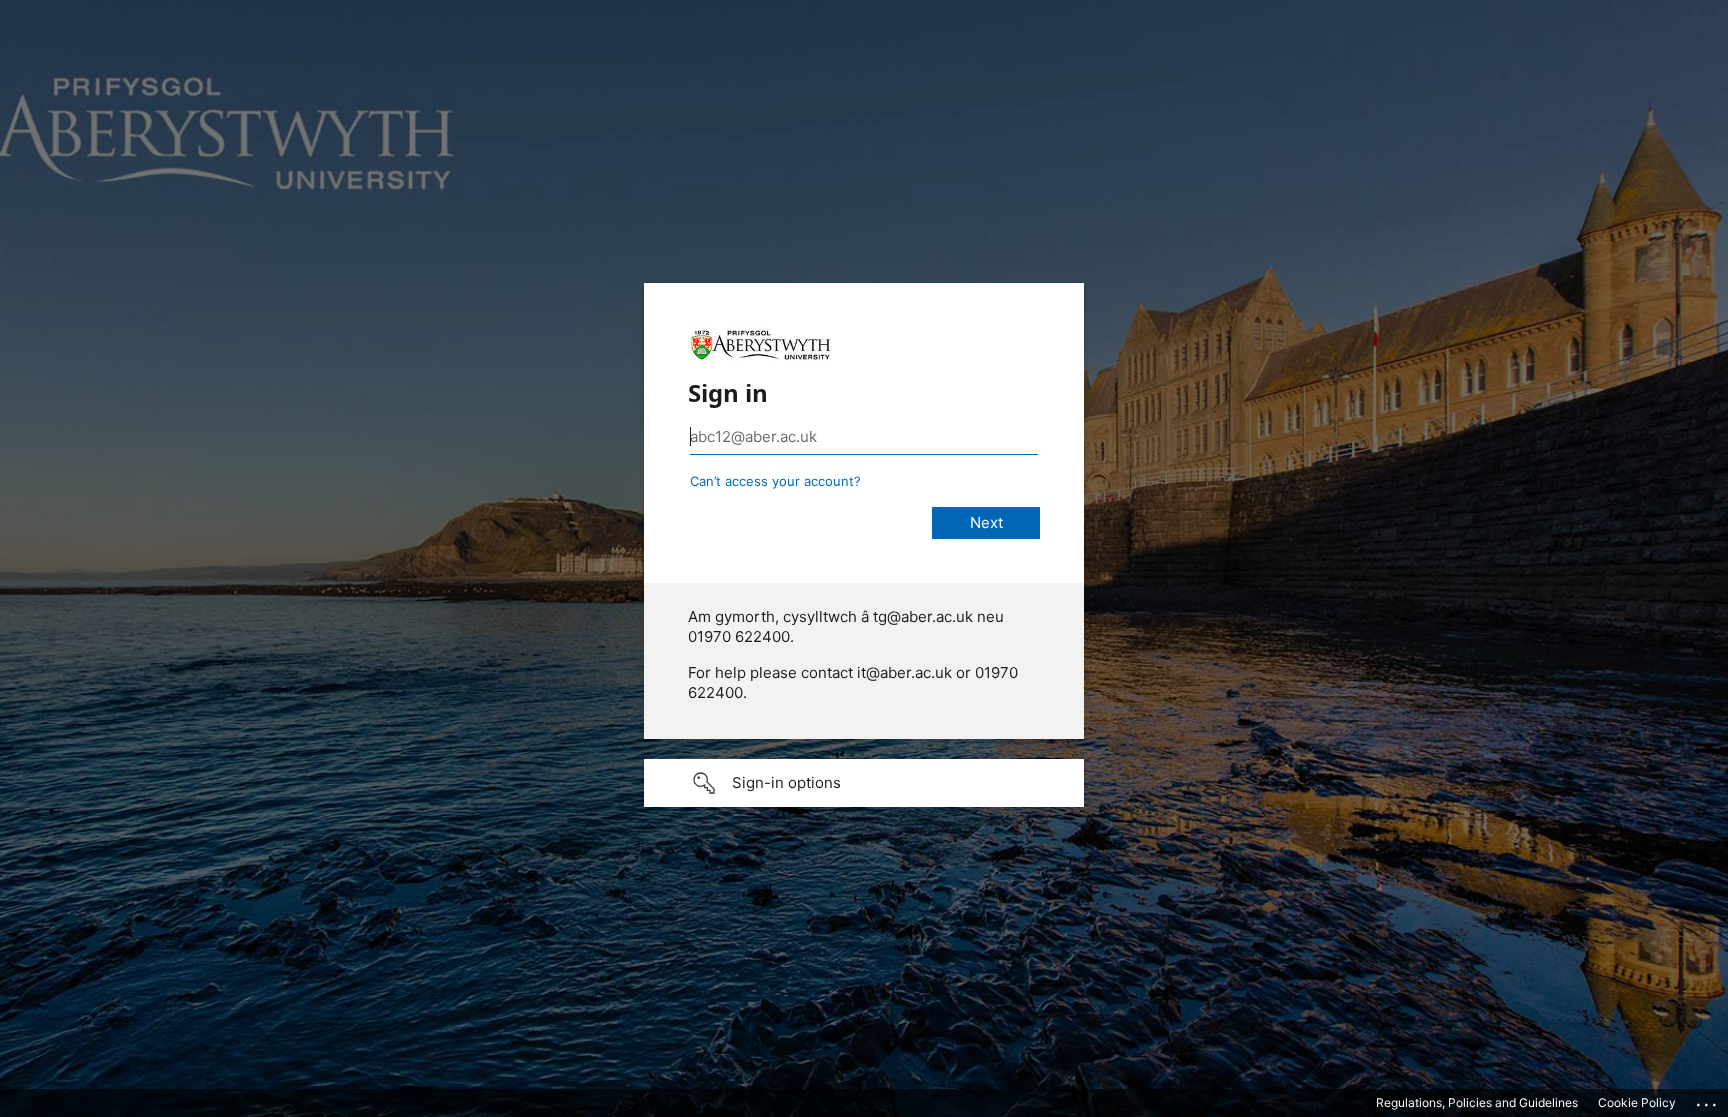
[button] (864, 783)
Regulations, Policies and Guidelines (1477, 1102)
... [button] (1708, 1100)
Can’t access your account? (775, 481)
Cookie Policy (1637, 1102)
